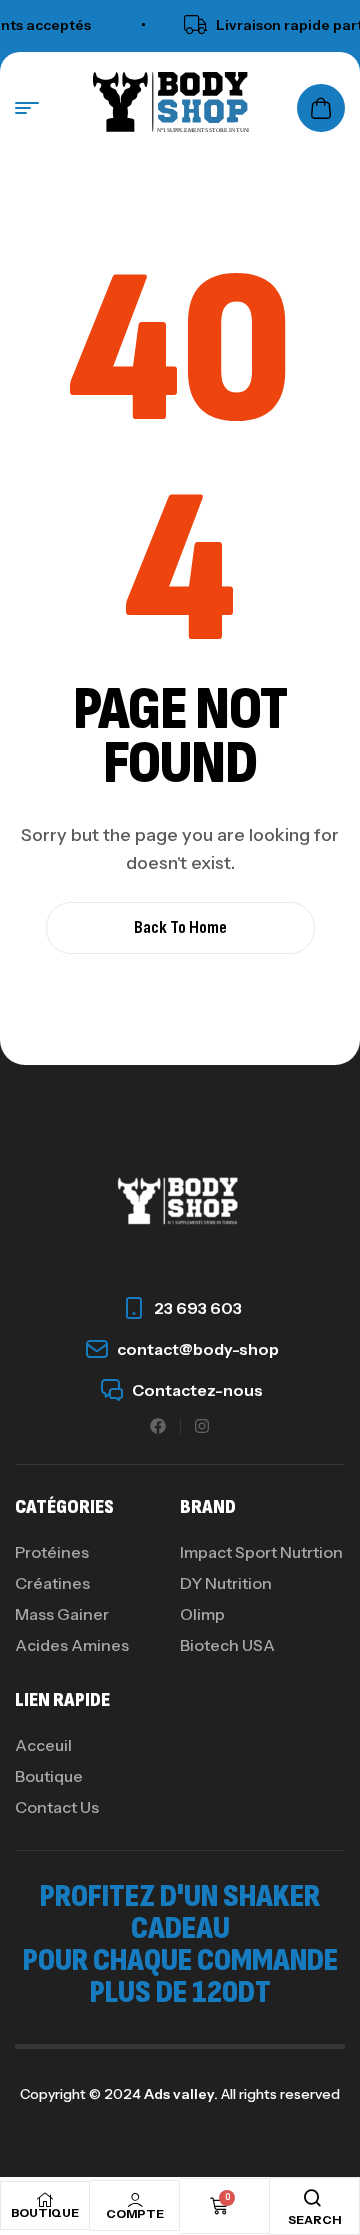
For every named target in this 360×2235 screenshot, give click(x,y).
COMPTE (135, 2213)
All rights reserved (279, 2094)
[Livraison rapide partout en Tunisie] (188, 25)
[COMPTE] (135, 2200)
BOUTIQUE (45, 2212)
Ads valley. (181, 2094)
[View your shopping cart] (321, 108)
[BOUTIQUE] (45, 2200)
